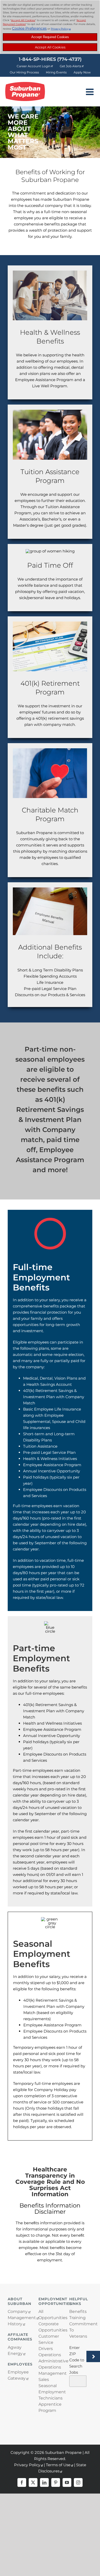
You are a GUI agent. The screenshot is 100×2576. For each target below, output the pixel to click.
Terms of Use (58, 2465)
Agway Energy (15, 2350)
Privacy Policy (60, 29)
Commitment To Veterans (81, 2330)
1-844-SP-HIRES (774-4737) (50, 59)
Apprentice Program (50, 2407)
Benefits (78, 2311)
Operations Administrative (50, 2358)
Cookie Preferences (29, 28)
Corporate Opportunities (50, 2327)
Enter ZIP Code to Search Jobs (77, 2360)
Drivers (46, 2349)
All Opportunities (50, 2315)
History (15, 2324)
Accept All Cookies (50, 47)
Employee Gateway (18, 2375)
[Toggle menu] (90, 92)
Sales (44, 2380)
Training (77, 2318)
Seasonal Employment (50, 2389)
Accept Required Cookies (50, 37)
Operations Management (50, 2370)
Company (18, 2311)
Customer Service (49, 2339)
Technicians (50, 2398)
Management (19, 2318)
